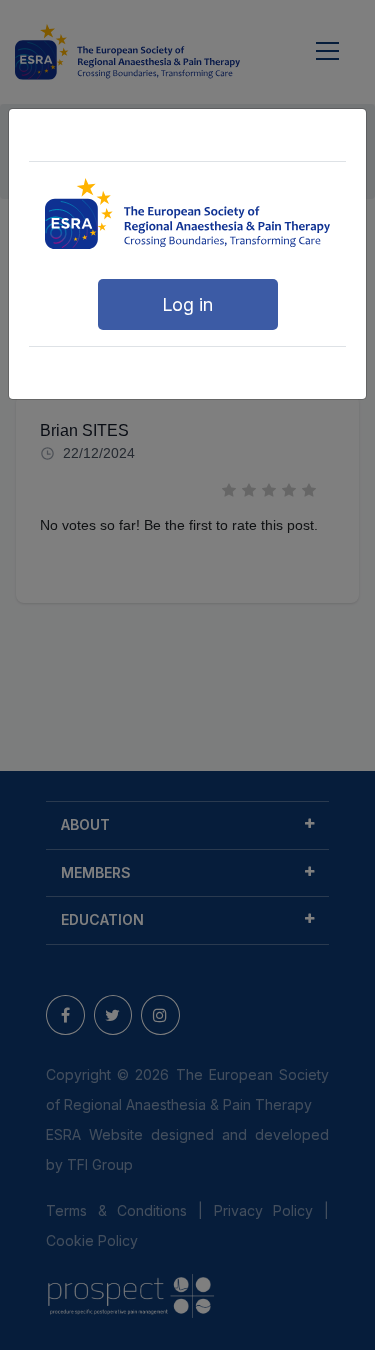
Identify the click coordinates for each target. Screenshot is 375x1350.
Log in (187, 304)
